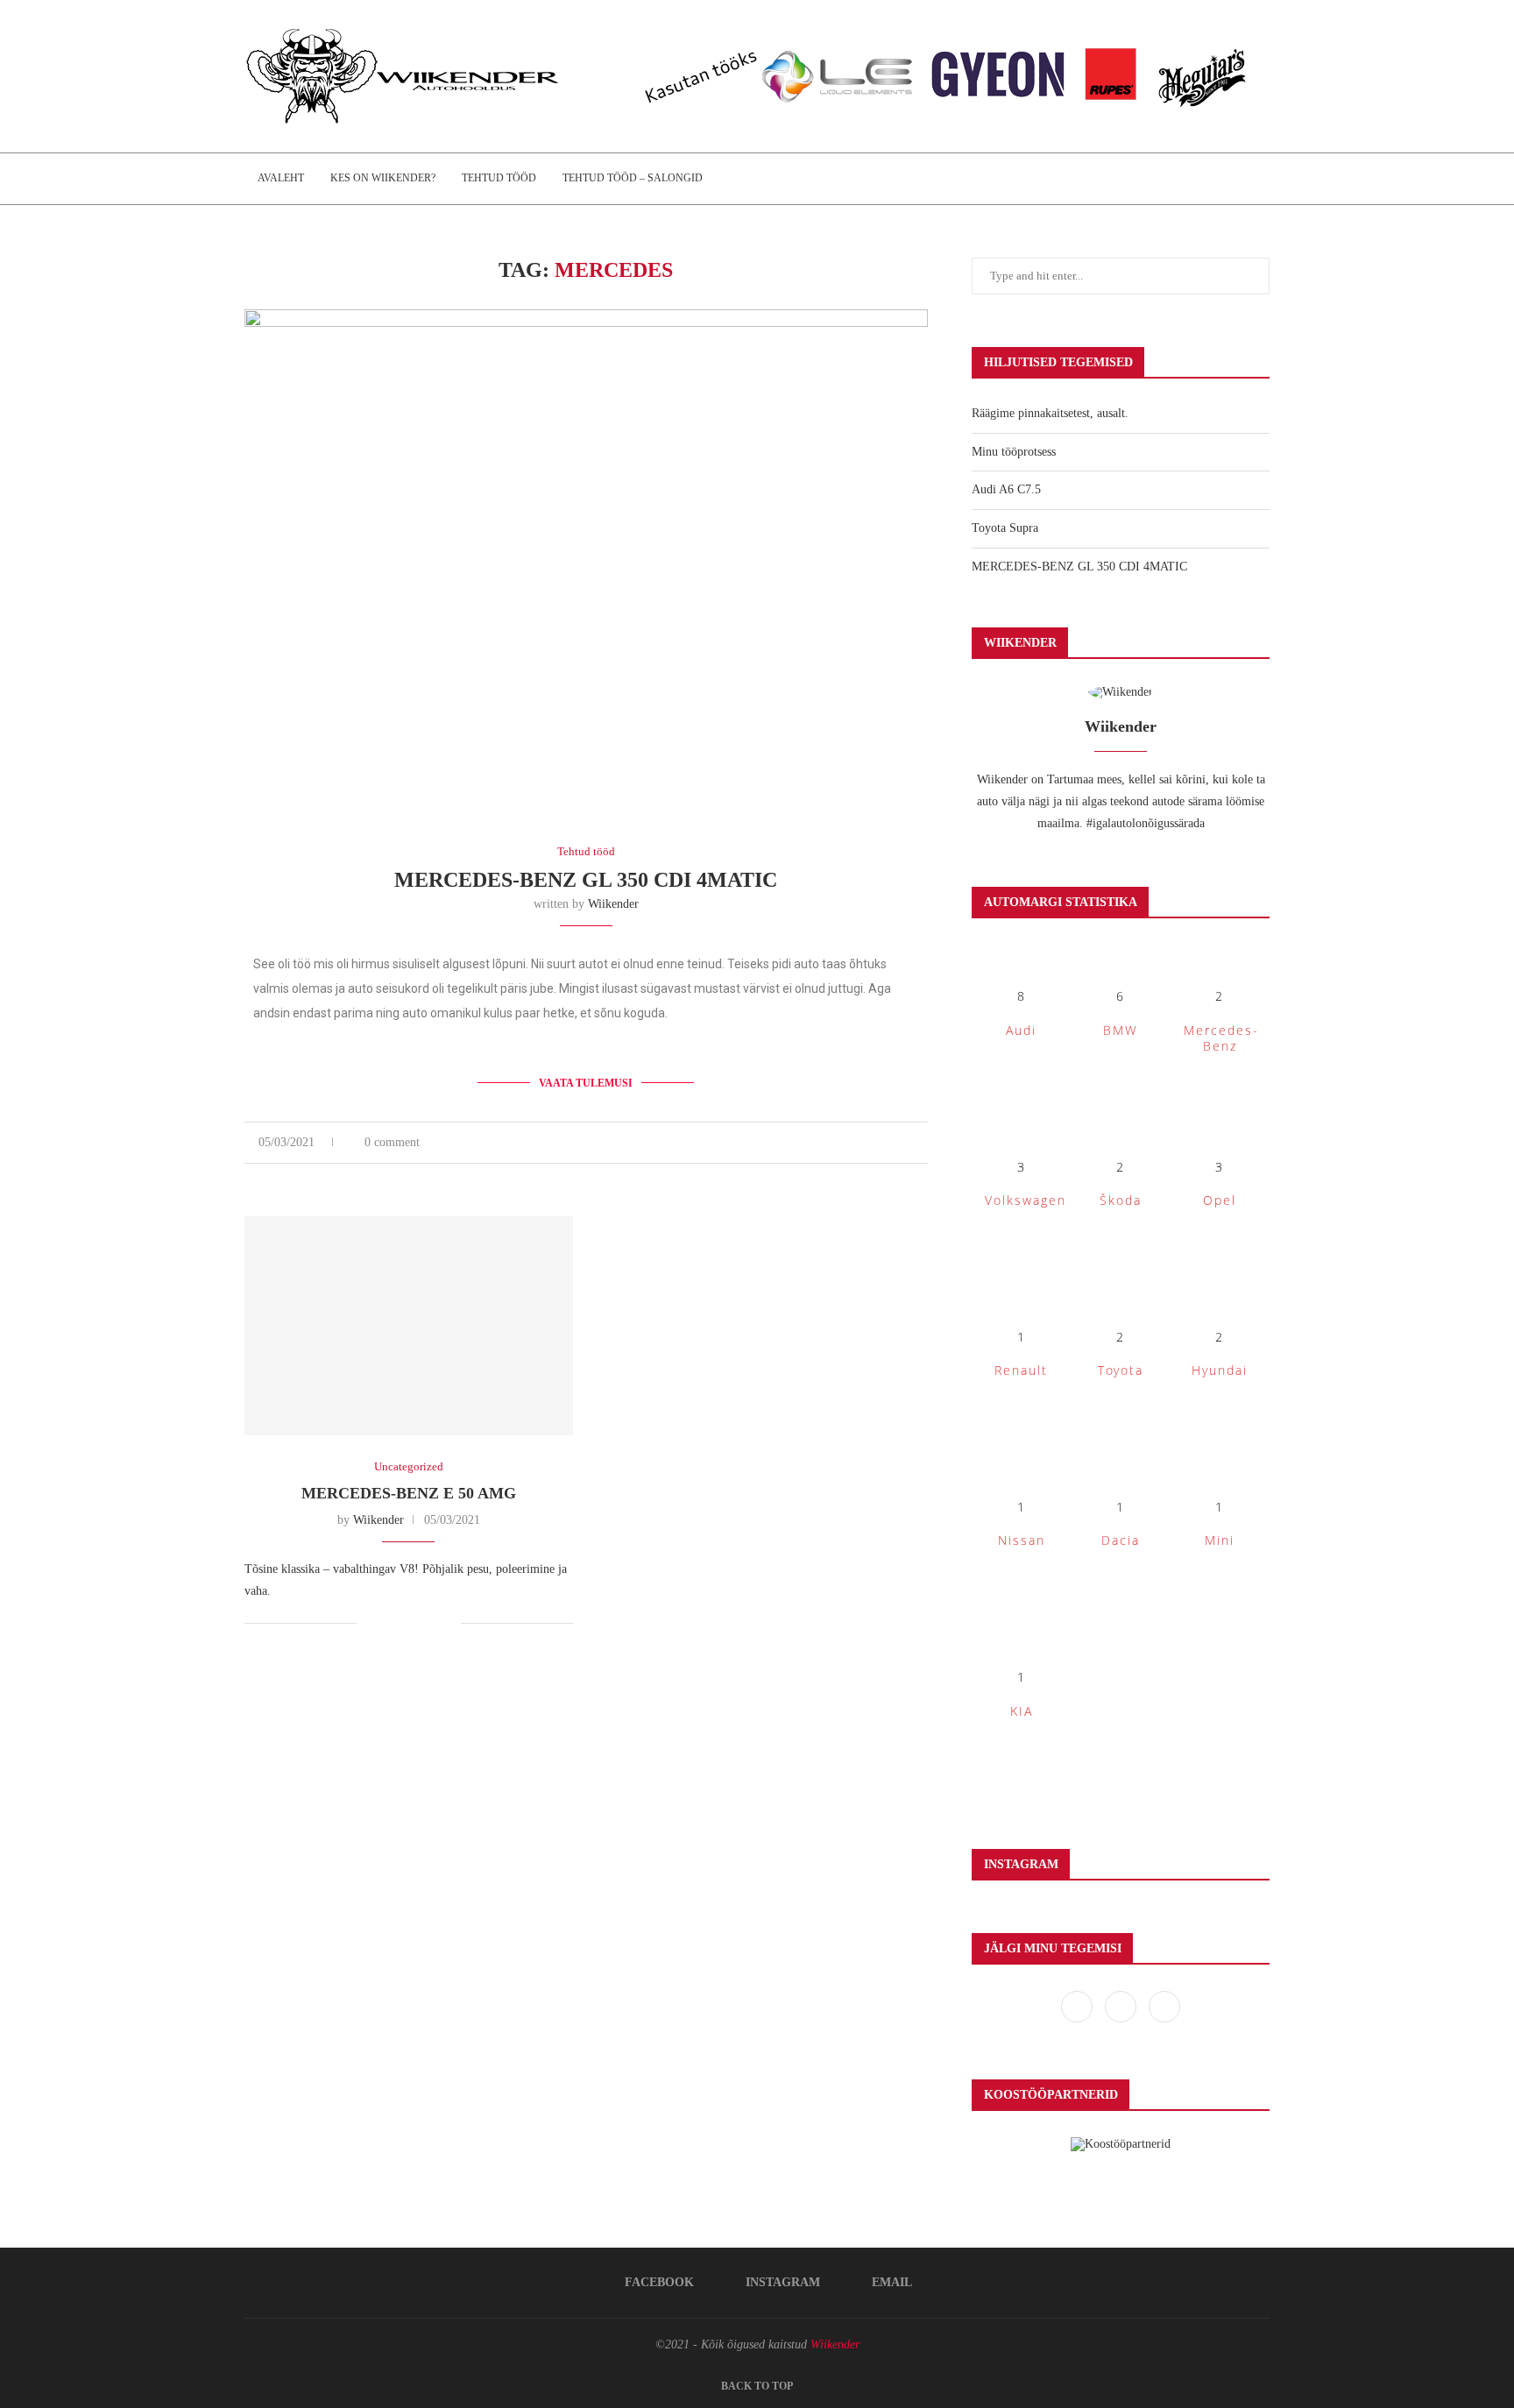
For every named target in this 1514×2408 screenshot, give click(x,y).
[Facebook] (1079, 2006)
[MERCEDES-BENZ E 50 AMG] (409, 1326)
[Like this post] (846, 1143)
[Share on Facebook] (868, 1143)
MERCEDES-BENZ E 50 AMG (409, 1493)
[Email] (1164, 2006)
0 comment (392, 1142)
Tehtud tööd (499, 178)
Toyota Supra (1005, 528)
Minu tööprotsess (1014, 452)
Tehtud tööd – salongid (633, 178)
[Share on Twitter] (886, 1143)
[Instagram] (1122, 2006)
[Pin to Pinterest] (905, 1143)
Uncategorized (409, 1466)
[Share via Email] (923, 1143)
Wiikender (613, 904)
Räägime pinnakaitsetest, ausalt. (1050, 413)
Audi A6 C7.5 (1006, 489)
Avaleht (281, 178)
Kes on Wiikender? (383, 178)
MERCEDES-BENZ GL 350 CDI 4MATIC (586, 880)
